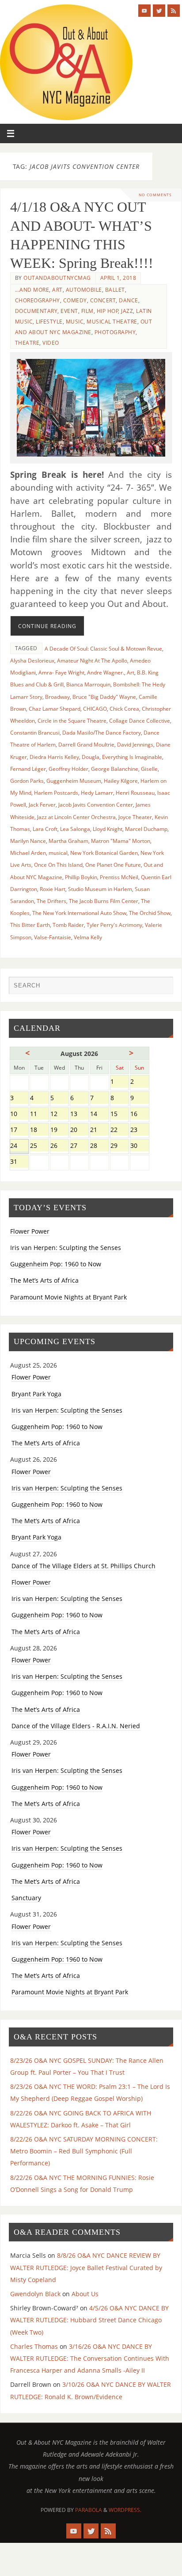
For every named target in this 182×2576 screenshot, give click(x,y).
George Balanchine (115, 769)
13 (79, 1115)
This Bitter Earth (30, 925)
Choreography (38, 300)
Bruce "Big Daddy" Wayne (104, 697)
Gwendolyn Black (35, 2294)
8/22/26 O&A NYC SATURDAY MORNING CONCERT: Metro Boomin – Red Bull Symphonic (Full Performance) (84, 2151)
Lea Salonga (75, 829)
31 (19, 1162)
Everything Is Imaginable (132, 757)
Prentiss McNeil (119, 877)
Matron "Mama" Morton (121, 841)
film (87, 311)
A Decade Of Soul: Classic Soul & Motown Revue (103, 649)
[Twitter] (159, 11)
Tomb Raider (68, 925)
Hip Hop (108, 311)
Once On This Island (58, 865)
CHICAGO (95, 709)
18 (39, 1130)
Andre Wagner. (106, 673)
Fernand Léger (28, 769)
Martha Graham (68, 841)
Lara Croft (45, 829)
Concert (103, 300)
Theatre (27, 343)
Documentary (36, 311)
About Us (85, 2294)
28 (99, 1146)
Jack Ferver (42, 805)
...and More (32, 290)
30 (139, 1146)
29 (119, 1146)
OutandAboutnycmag (57, 278)
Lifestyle (49, 322)
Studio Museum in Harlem (100, 889)
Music (75, 322)
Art (57, 290)
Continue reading (47, 626)
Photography (115, 332)
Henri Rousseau (135, 793)
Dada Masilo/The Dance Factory (102, 733)
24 (19, 1146)
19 (59, 1130)
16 (139, 1115)
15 (119, 1115)
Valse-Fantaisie (53, 937)
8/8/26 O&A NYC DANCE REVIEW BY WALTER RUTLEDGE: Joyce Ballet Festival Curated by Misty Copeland (86, 2267)
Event (69, 311)
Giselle (149, 769)
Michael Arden (28, 853)
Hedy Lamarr (97, 793)
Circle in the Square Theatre (72, 721)
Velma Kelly (88, 937)
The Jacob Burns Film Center (104, 901)
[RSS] (174, 11)
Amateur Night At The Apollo (92, 661)
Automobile (84, 290)
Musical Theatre (112, 322)
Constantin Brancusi (35, 733)
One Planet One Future (113, 865)
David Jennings (135, 745)
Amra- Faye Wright (61, 673)
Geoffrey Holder (68, 769)
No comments (155, 195)
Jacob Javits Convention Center (96, 805)
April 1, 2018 (118, 278)
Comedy (75, 300)
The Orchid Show (150, 913)
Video (51, 343)
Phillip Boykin (81, 877)
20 (79, 1130)
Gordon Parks (27, 781)
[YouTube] (144, 11)
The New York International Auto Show (79, 913)
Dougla (91, 757)
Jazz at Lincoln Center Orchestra (76, 817)
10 (19, 1115)
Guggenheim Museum (74, 781)
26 (59, 1146)
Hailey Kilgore (121, 781)
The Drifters (51, 901)
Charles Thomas (34, 2346)
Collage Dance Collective (140, 721)
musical (58, 853)
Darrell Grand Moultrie (86, 745)
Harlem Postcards (56, 793)
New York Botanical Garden (104, 853)
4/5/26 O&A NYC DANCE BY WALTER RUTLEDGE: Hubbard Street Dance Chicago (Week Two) (89, 2320)
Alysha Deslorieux (32, 661)
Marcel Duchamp (146, 829)
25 (39, 1146)
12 (59, 1115)
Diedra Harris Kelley (54, 757)
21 (99, 1130)
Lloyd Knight (108, 829)
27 (79, 1146)
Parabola (89, 2510)
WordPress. (125, 2510)
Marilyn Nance (28, 841)
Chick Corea (124, 709)
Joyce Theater (135, 817)
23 (139, 1130)
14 (99, 1115)
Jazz (127, 311)
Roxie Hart (53, 889)
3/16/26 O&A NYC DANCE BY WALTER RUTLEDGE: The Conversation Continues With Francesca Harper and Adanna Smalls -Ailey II (90, 2358)
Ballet (115, 290)
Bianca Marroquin (88, 684)
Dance (129, 300)
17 (19, 1130)
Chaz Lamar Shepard (55, 709)
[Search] (162, 987)
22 (119, 1130)
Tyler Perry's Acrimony (114, 925)
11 (39, 1115)
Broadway (57, 697)
